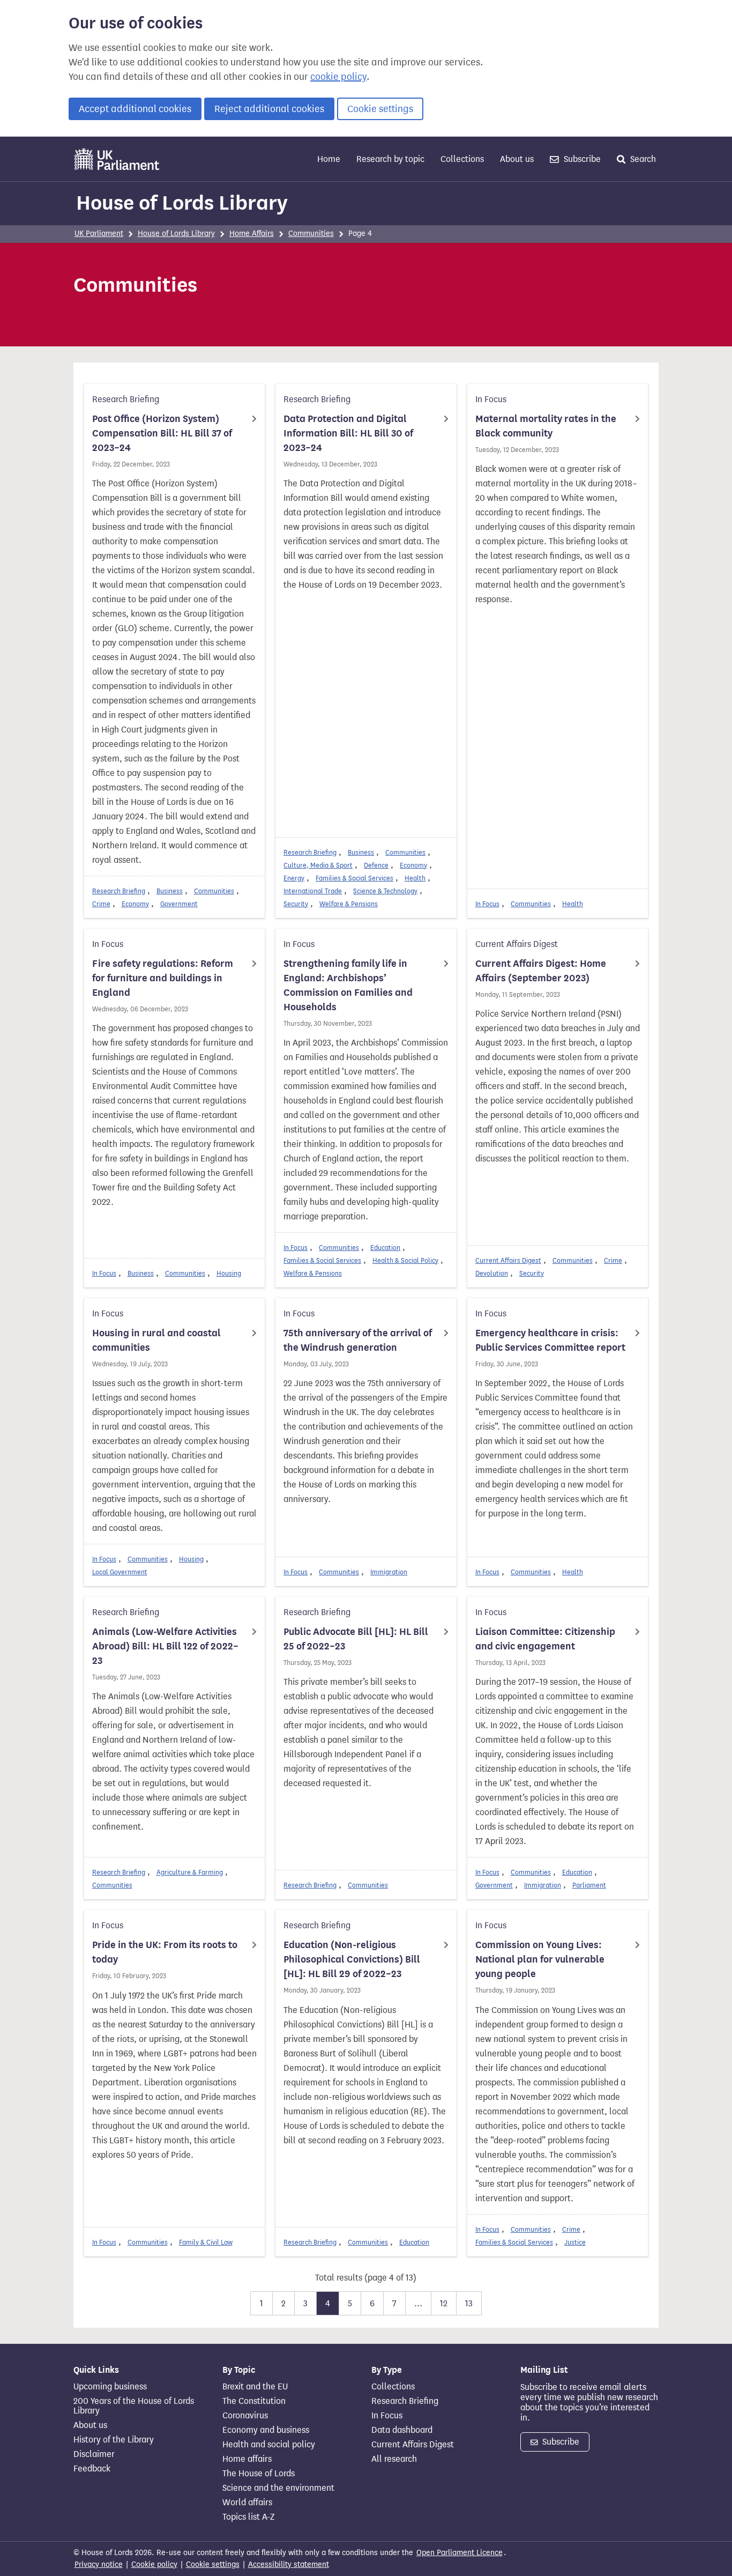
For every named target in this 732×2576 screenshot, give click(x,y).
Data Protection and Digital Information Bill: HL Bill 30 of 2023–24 (348, 433)
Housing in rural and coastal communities (156, 1340)
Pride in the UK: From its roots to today (165, 1952)
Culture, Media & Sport (318, 865)
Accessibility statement (289, 2564)
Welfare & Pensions (349, 904)
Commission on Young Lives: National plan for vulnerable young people (540, 1959)
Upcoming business (110, 2387)
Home (329, 159)
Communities (311, 234)
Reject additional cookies (269, 109)
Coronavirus (245, 2416)
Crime (101, 904)
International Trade (313, 891)
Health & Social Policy (405, 1260)
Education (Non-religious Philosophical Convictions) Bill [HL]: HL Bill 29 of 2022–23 (352, 1959)
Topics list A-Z (248, 2517)
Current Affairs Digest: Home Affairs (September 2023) (541, 971)
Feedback (92, 2469)
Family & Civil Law (206, 2242)
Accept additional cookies (135, 109)
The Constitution (254, 2401)
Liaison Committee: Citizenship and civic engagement (545, 1639)
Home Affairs (252, 234)
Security (296, 904)
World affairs (247, 2503)
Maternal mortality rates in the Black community (546, 426)
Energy (294, 878)
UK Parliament (99, 234)
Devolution (492, 1273)
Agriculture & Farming (190, 1872)
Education (385, 1248)
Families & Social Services (354, 878)
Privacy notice (99, 2564)
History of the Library (114, 2440)
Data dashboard (402, 2430)
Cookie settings (380, 109)
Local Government (120, 1572)
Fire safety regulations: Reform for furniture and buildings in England (163, 978)
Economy (135, 904)
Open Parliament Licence (460, 2553)
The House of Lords (259, 2474)
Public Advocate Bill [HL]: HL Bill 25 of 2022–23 (356, 1639)
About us (517, 159)
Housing (229, 1273)
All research (394, 2459)
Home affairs (247, 2459)
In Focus (487, 904)
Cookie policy (154, 2564)
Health (415, 878)
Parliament (589, 1885)
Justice (575, 2242)
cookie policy (338, 77)
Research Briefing (119, 891)
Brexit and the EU (255, 2387)
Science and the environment (278, 2488)
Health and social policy (269, 2445)
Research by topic (390, 159)
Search (642, 159)
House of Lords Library (182, 203)
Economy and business (266, 2430)
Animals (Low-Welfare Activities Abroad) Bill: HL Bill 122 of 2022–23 (165, 1646)
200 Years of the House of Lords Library (134, 2406)
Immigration (389, 1572)
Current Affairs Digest (508, 1260)
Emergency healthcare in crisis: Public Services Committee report (550, 1340)
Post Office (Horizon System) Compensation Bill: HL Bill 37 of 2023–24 (162, 433)
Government (179, 904)
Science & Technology (385, 891)
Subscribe (581, 159)
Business (170, 891)
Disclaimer (94, 2454)
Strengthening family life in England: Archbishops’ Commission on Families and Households (348, 985)
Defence (376, 865)
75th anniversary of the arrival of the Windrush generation (358, 1340)
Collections (462, 159)
